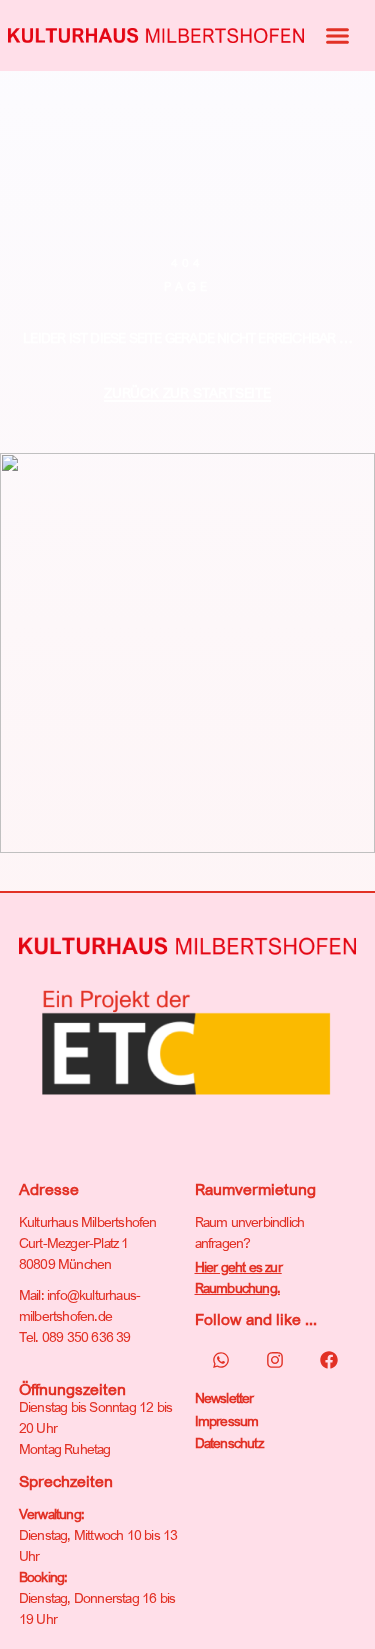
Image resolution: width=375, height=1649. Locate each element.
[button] (338, 36)
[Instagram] (275, 1360)
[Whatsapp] (221, 1360)
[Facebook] (329, 1360)
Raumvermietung (255, 1189)
